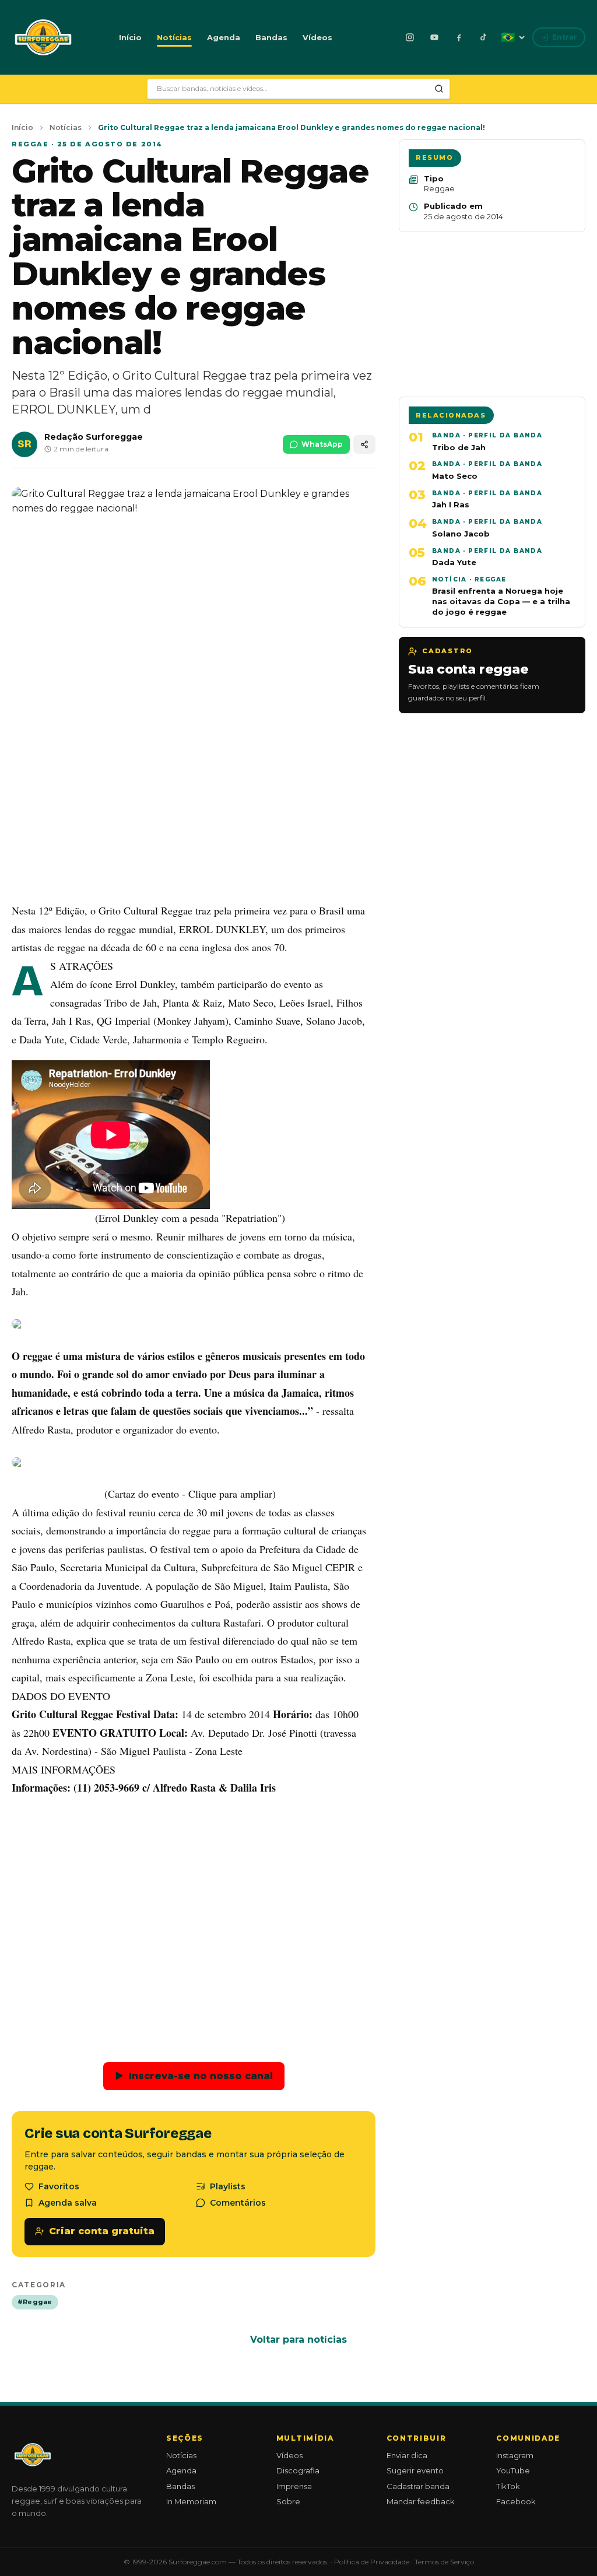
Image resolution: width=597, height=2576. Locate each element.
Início (130, 37)
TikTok (508, 2486)
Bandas (271, 37)
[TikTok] (483, 37)
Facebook (516, 2501)
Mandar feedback (421, 2501)
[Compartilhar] (364, 445)
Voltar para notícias (298, 2340)
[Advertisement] (194, 806)
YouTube (513, 2470)
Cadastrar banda (418, 2486)
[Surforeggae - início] (43, 37)
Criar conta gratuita (102, 2231)
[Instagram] (410, 37)
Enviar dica (407, 2455)
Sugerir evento (415, 2470)
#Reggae (35, 2302)
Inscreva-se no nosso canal (194, 2076)
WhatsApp (322, 444)
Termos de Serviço (444, 2562)
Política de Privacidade (372, 2562)
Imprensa (294, 2486)
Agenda (224, 37)
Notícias (174, 37)
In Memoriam (191, 2501)
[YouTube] (434, 37)
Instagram (515, 2455)
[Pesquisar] (439, 89)
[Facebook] (459, 37)
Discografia (298, 2470)
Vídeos (317, 37)
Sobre (288, 2501)
